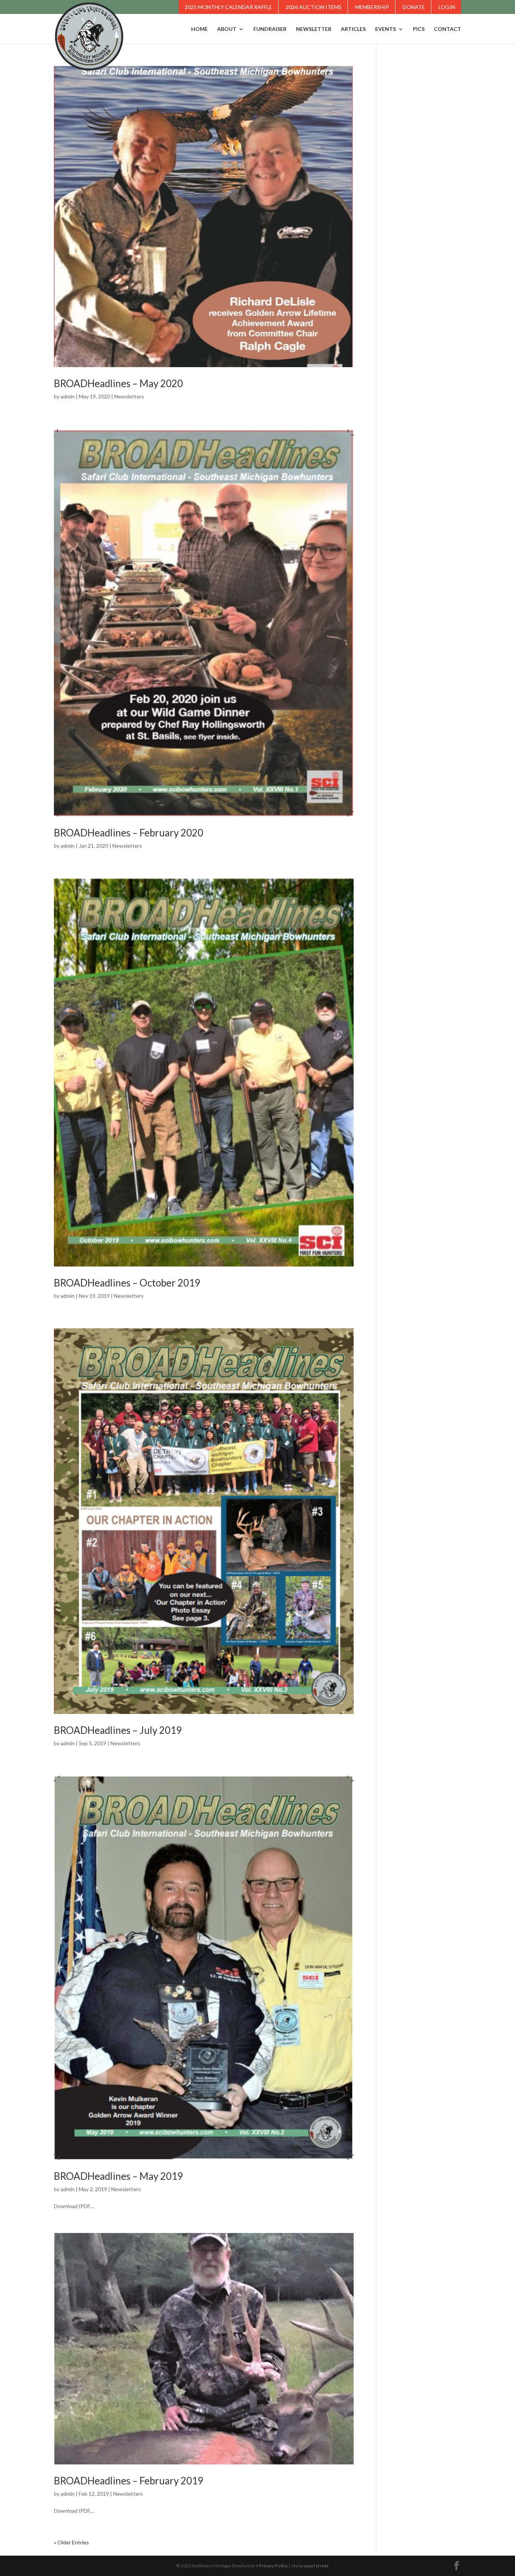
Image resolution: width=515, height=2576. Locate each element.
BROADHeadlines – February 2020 (129, 833)
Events (385, 29)
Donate (414, 7)
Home (199, 29)
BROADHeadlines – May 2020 (118, 383)
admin (68, 396)
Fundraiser (270, 29)
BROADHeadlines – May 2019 (118, 2176)
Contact (448, 29)
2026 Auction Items (314, 7)
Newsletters (129, 396)
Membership (372, 7)
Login (447, 7)
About (227, 29)
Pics (419, 29)
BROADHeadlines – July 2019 (118, 1730)
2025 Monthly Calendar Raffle (228, 7)
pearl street (317, 2566)
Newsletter (314, 29)
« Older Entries (71, 2542)
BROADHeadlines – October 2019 (127, 1283)
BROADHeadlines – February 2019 (129, 2481)
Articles (353, 29)
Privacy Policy (273, 2566)
